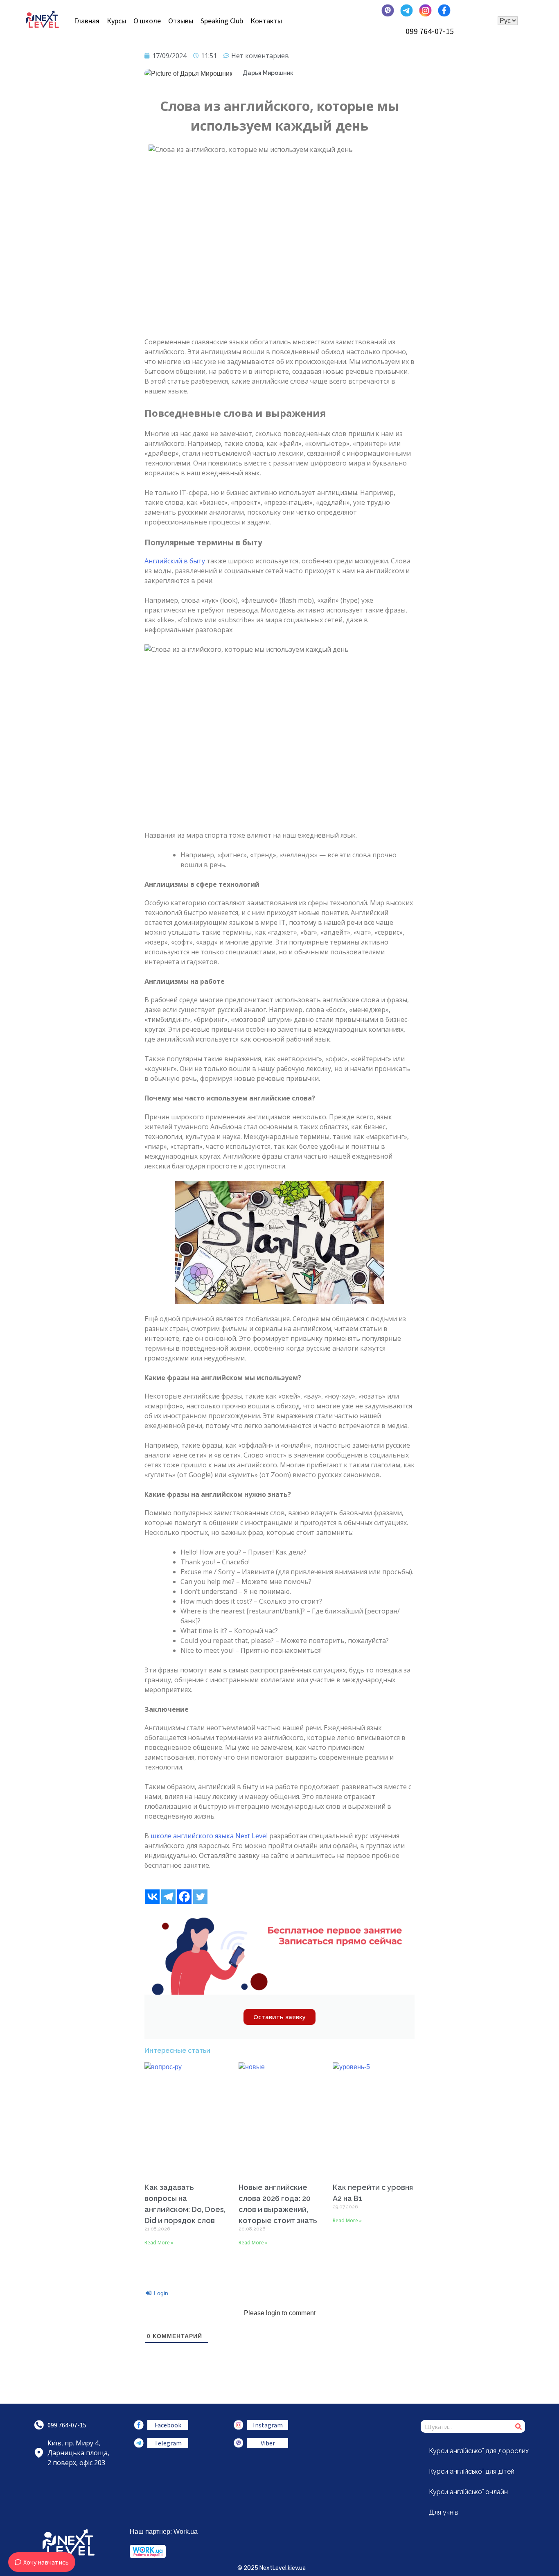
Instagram (268, 2425)
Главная (87, 21)
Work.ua (186, 2532)
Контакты (266, 21)
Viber (268, 2443)
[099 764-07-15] (39, 2425)
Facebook (168, 2425)
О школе (147, 21)
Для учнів (444, 2512)
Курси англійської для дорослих (479, 2451)
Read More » (159, 2243)
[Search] (519, 2426)
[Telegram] (168, 1897)
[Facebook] (184, 1897)
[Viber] (239, 2443)
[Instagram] (239, 2425)
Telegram (168, 2443)
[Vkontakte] (152, 1897)
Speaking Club (222, 21)
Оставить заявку (279, 2017)
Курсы (116, 21)
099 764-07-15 (430, 31)
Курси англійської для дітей (472, 2471)
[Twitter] (200, 1897)
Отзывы (181, 21)
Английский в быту (175, 561)
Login (160, 2293)
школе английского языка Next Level (209, 1836)
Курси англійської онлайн (468, 2492)
